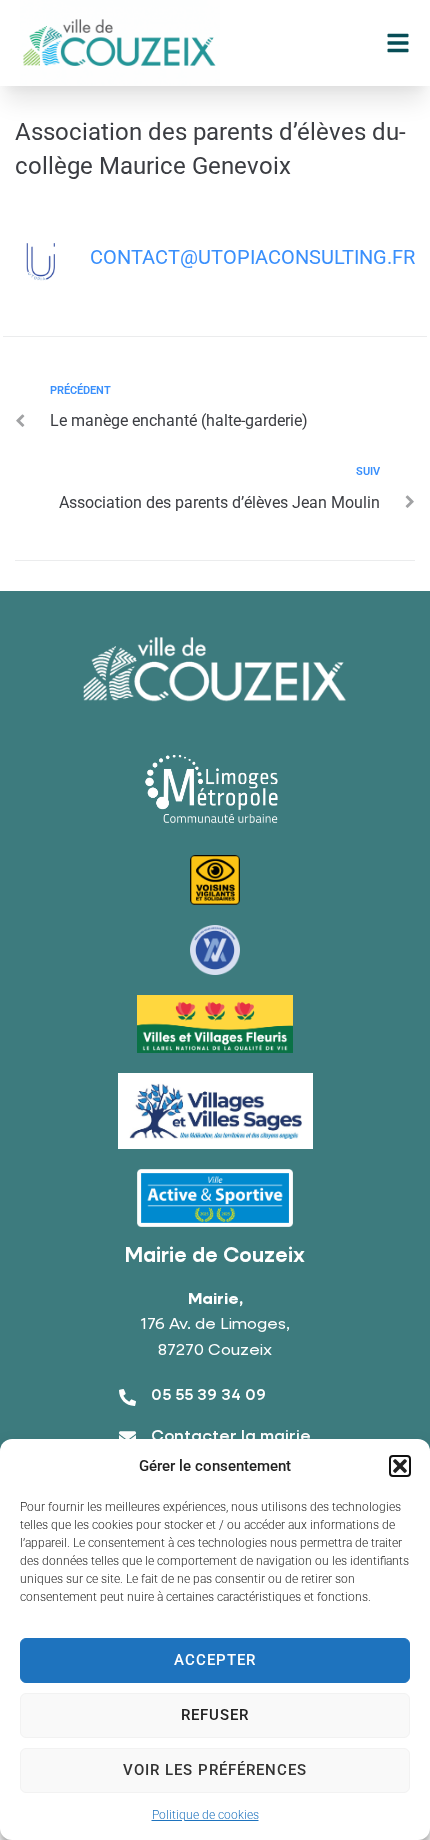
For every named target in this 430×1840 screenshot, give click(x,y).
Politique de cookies (205, 1815)
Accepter (215, 1660)
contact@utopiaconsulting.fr (252, 257)
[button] (400, 1466)
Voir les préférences (215, 1770)
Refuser (215, 1715)
